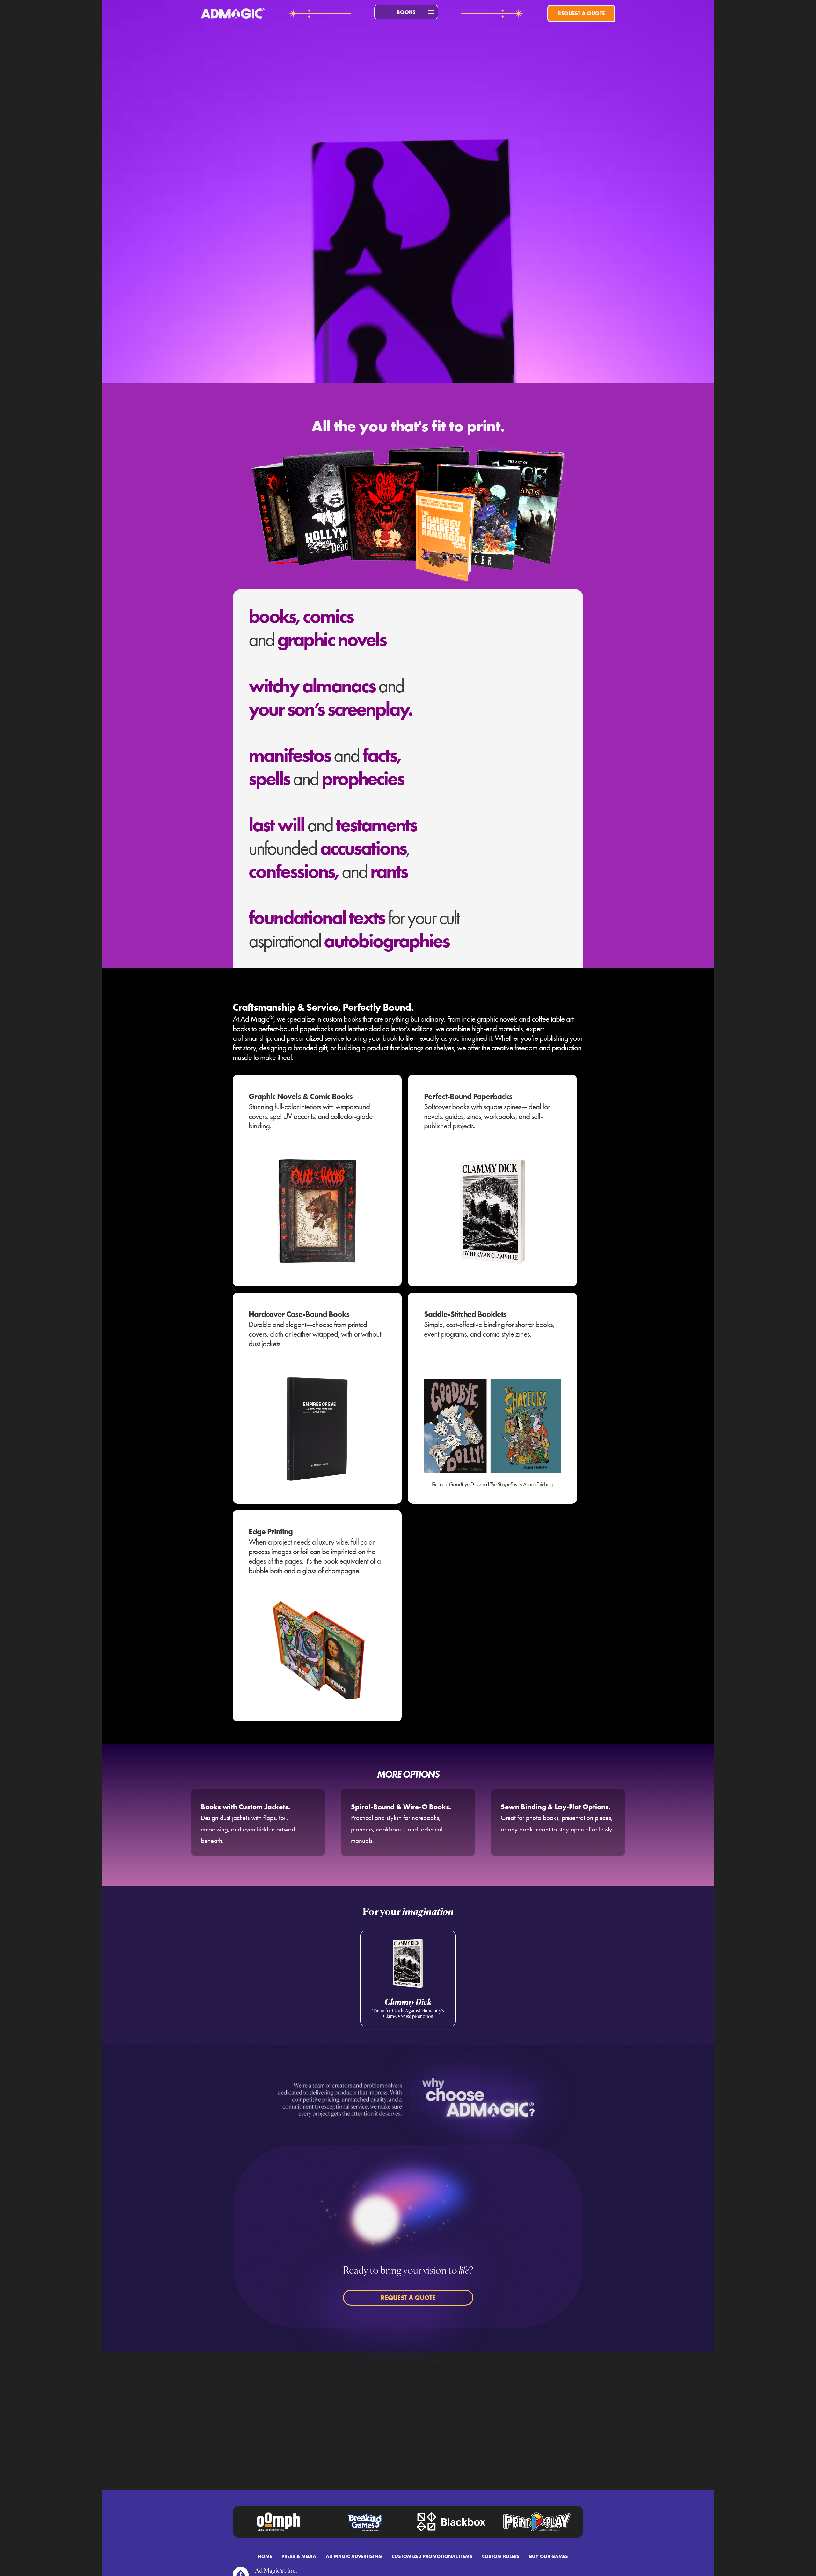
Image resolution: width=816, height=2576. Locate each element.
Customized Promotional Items (432, 2556)
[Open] (431, 12)
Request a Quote (581, 13)
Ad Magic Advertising (354, 2556)
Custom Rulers (501, 2556)
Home (265, 2556)
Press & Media (299, 2556)
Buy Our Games (549, 2556)
